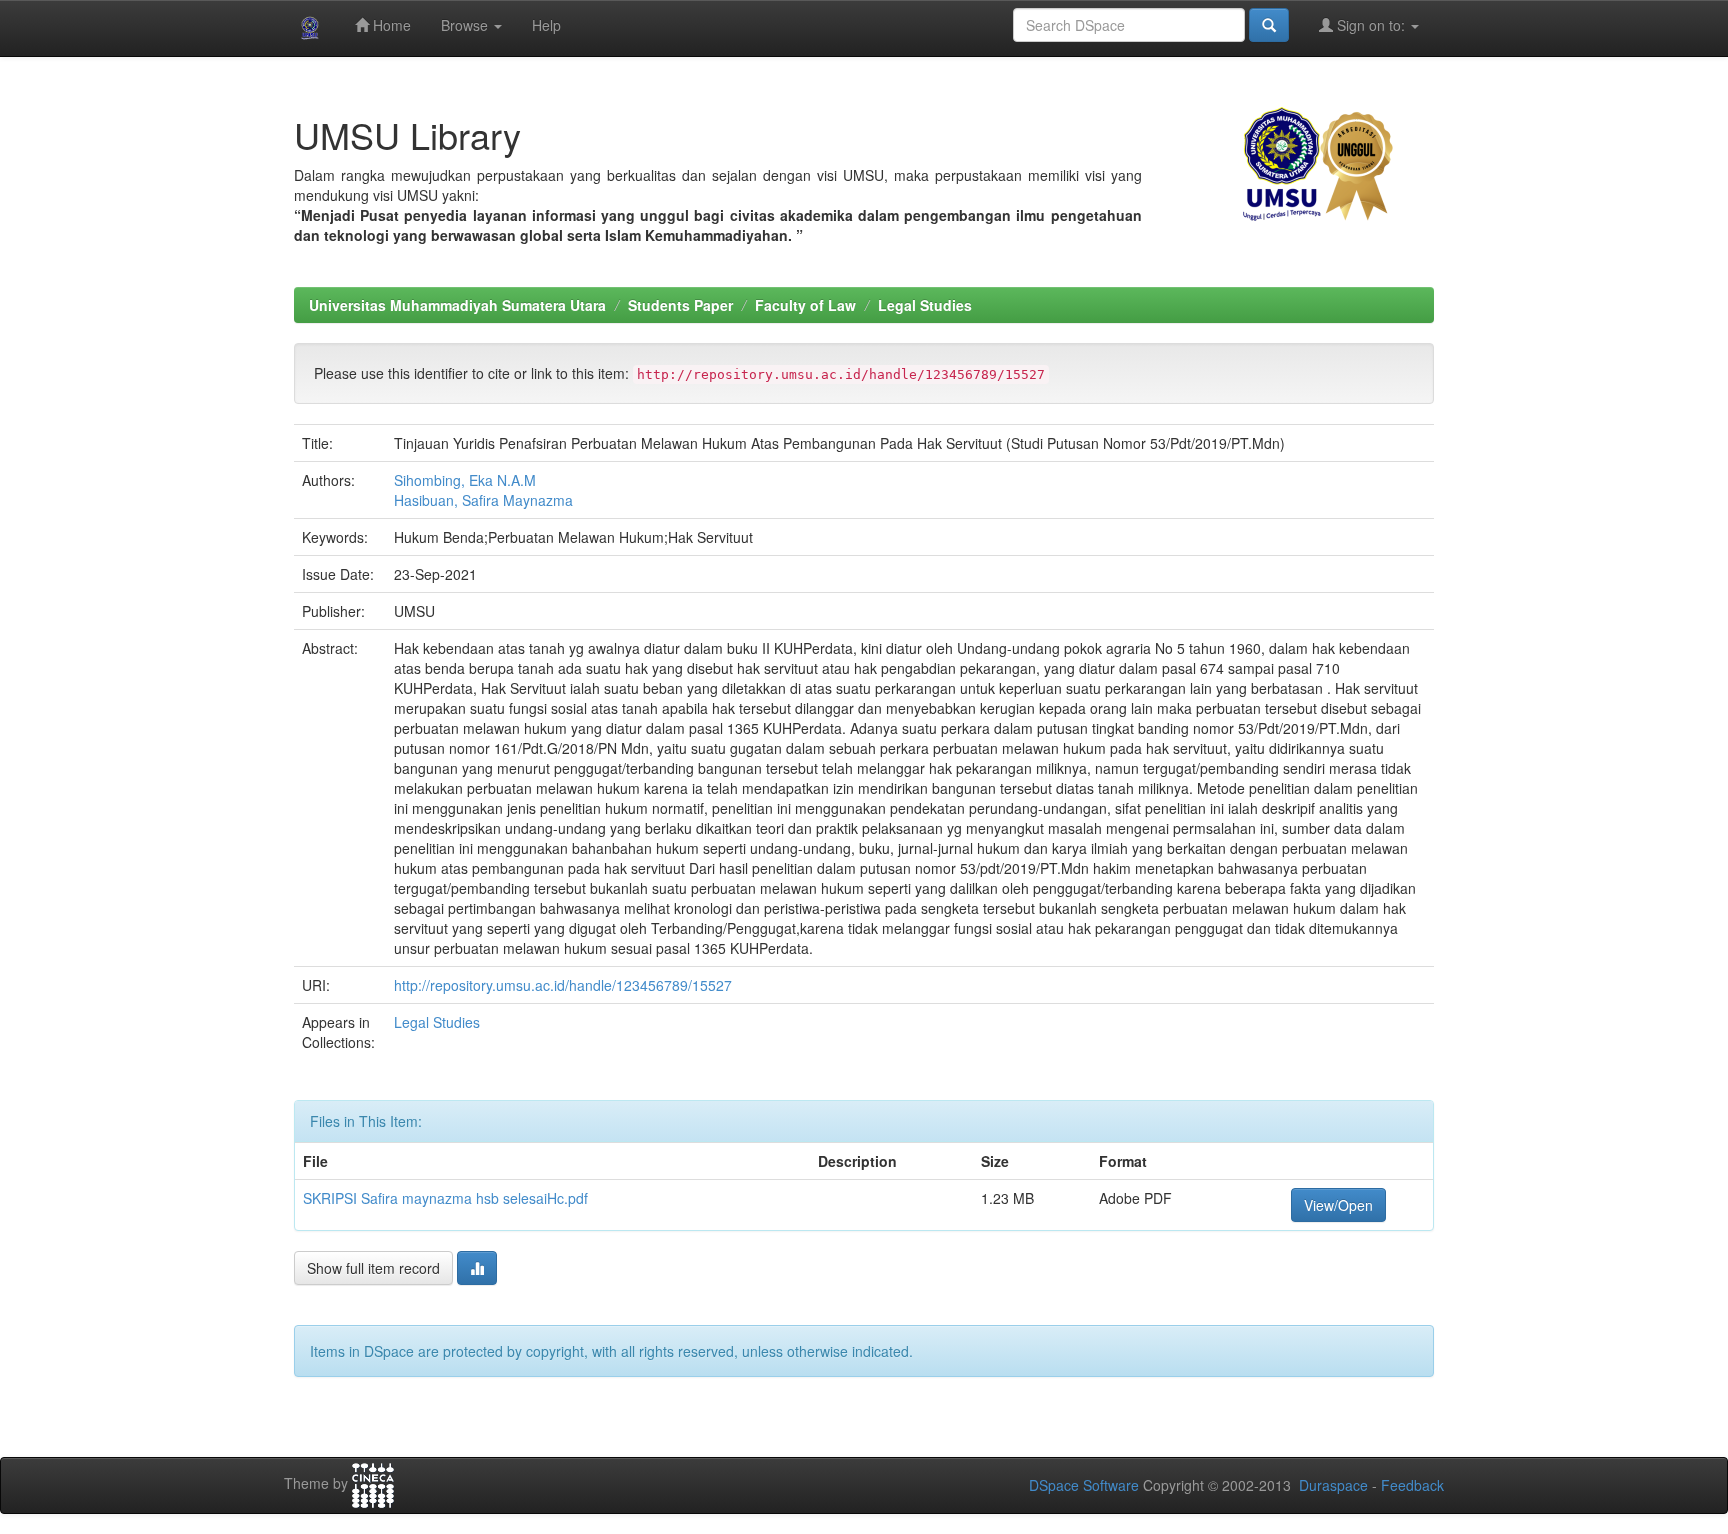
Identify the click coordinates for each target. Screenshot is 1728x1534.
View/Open (1338, 1205)
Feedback (1412, 1485)
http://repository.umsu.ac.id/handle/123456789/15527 (563, 985)
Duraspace (1333, 1485)
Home (390, 25)
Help (546, 25)
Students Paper (680, 305)
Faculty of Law (805, 305)
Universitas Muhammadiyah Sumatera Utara (457, 305)
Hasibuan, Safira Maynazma (483, 500)
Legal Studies (925, 305)
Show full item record (373, 1268)
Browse (466, 25)
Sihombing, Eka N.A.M (465, 480)
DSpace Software (1084, 1485)
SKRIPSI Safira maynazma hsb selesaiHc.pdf (445, 1198)
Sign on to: (1371, 25)
